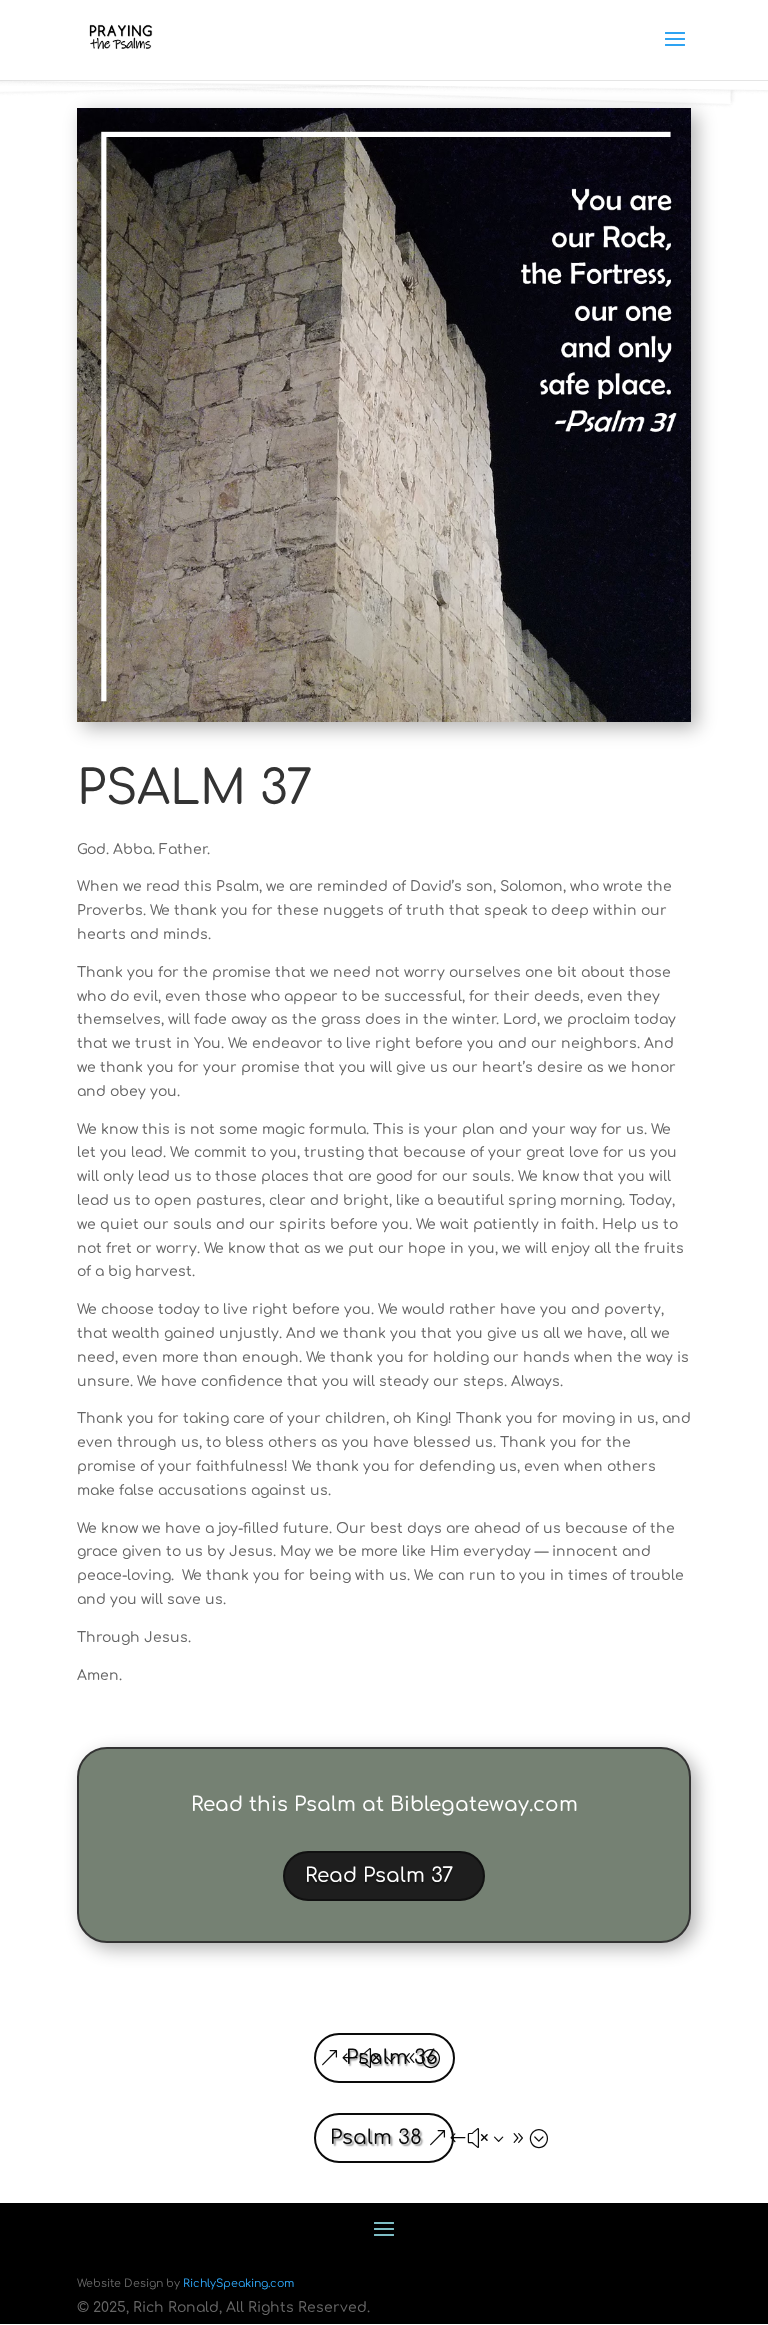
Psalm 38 (376, 2137)
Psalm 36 (392, 2057)
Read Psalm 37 (379, 1875)
